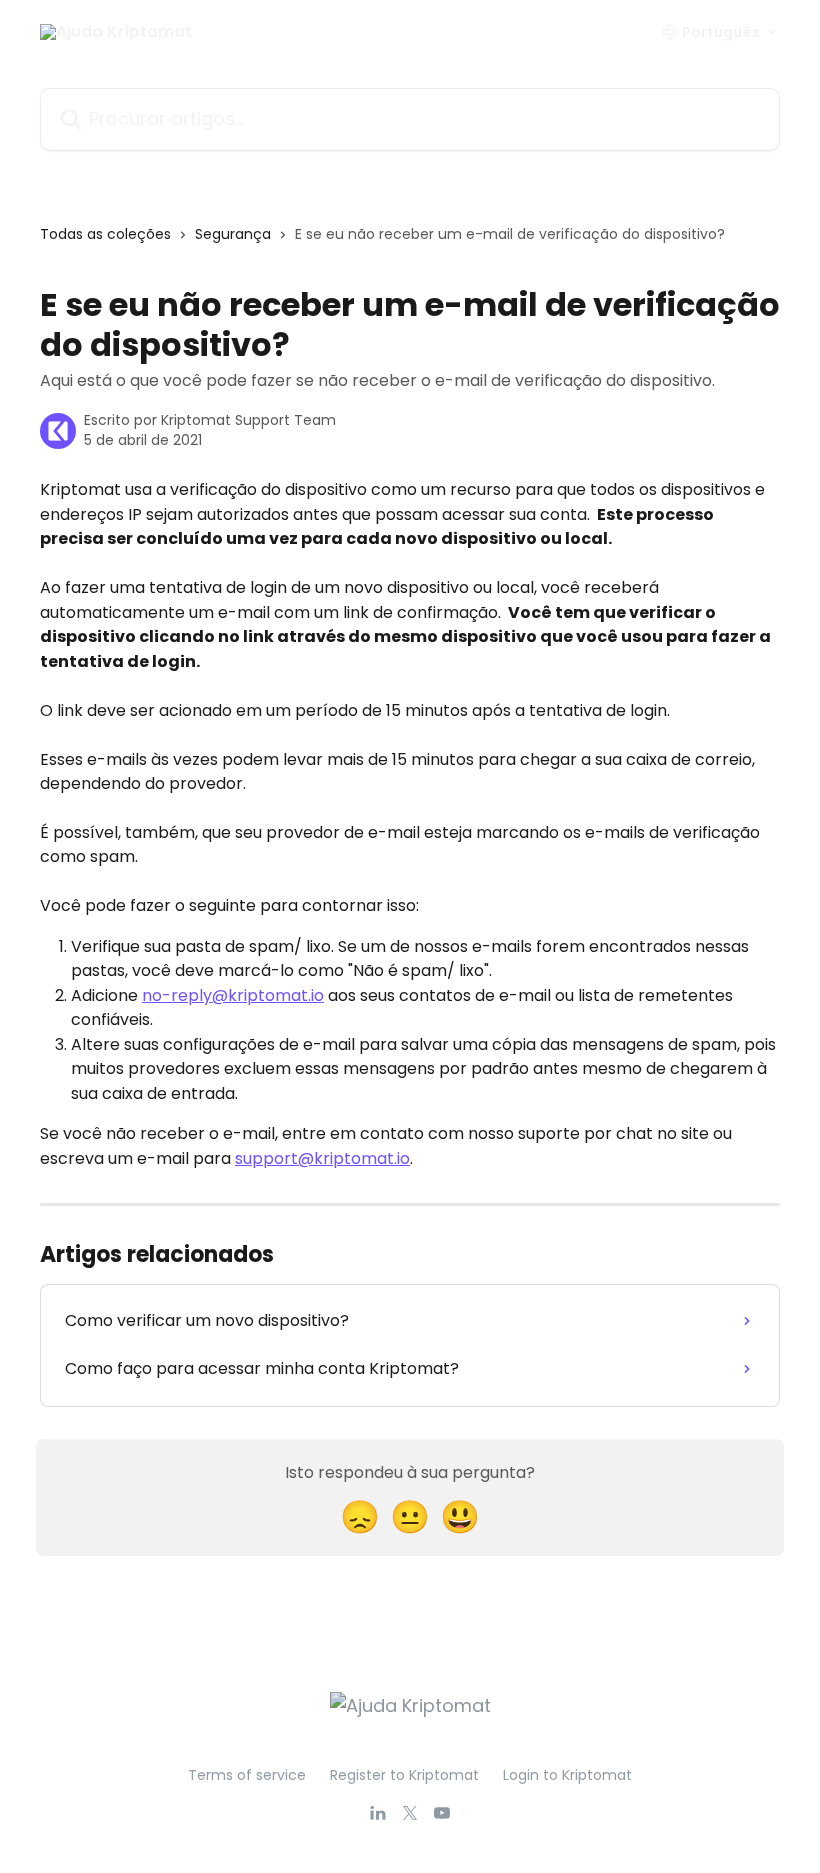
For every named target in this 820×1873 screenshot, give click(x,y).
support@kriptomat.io (322, 1158)
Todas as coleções (105, 234)
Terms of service (247, 1775)
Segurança (233, 234)
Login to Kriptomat (567, 1775)
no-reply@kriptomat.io (233, 995)
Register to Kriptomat (404, 1775)
